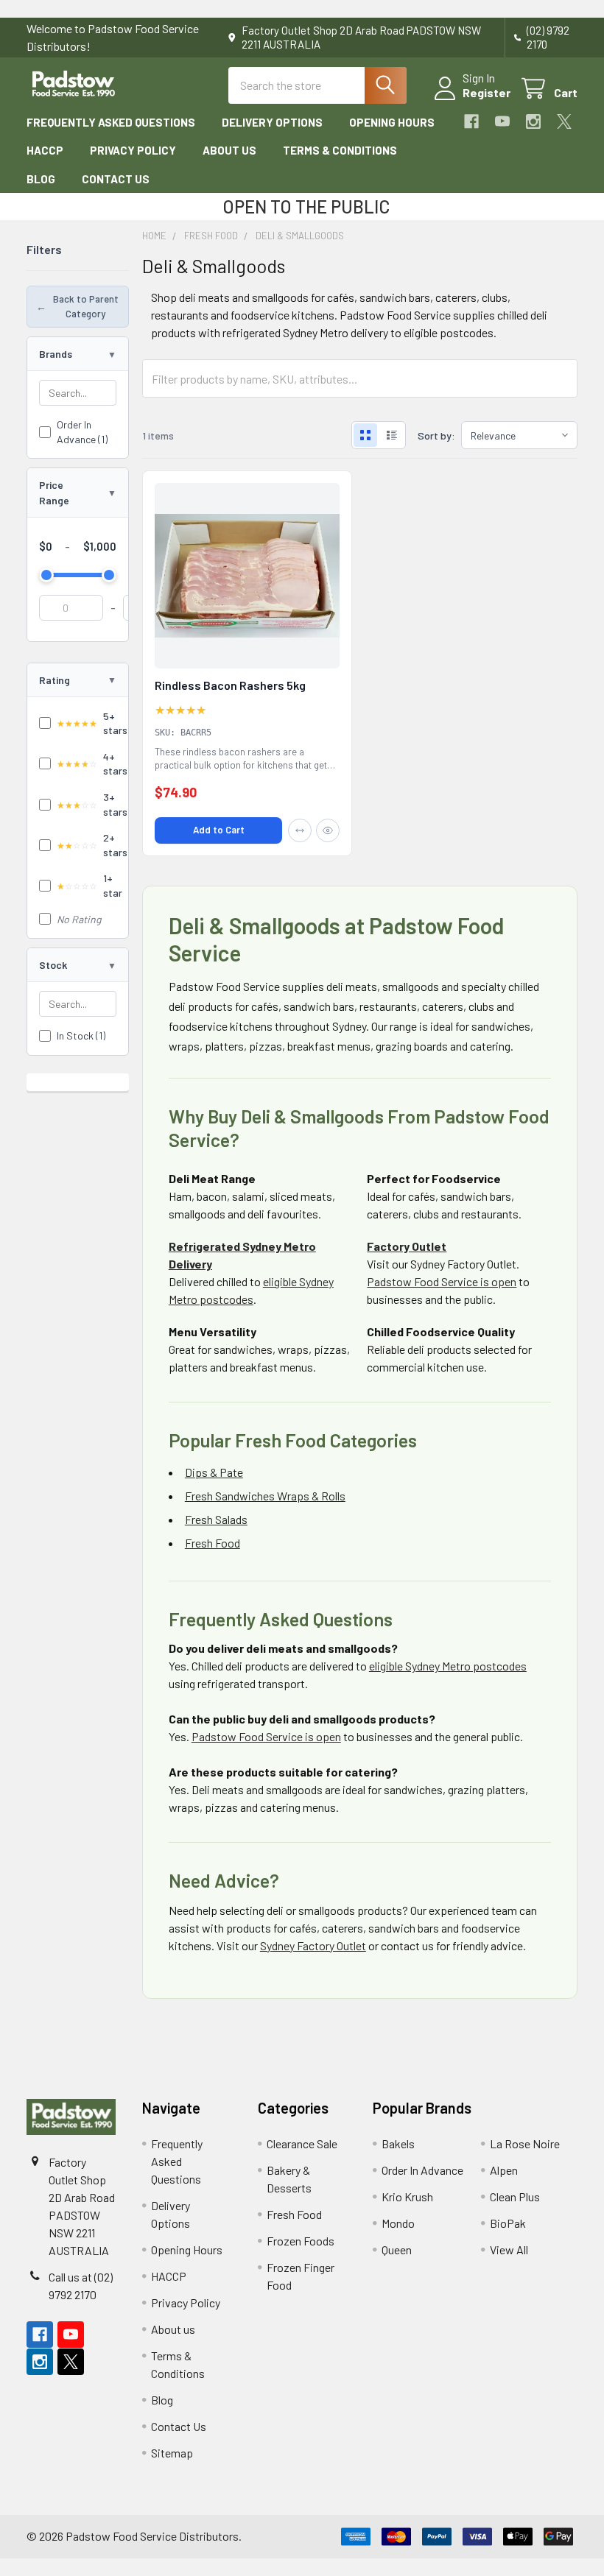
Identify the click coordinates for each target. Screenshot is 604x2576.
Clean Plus (515, 2196)
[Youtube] (502, 121)
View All (509, 2249)
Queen (397, 2249)
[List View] (392, 435)
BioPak (508, 2223)
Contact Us (116, 179)
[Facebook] (471, 121)
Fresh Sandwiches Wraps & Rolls (265, 1496)
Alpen (504, 2170)
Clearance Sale (302, 2143)
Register (487, 92)
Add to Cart (219, 830)
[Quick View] (328, 830)
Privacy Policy (133, 150)
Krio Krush (407, 2196)
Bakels (398, 2143)
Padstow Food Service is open (442, 1281)
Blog (41, 179)
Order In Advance (422, 2170)
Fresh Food (213, 1543)
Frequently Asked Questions (111, 122)
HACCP (45, 150)
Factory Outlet (407, 1246)
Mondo (398, 2223)
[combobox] (317, 85)
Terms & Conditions (340, 150)
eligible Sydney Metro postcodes (448, 1666)
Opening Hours (392, 122)
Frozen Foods (301, 2241)
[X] (564, 121)
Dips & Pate (214, 1472)
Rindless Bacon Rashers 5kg (230, 685)
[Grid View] (365, 435)
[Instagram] (533, 121)
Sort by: (436, 435)
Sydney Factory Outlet (313, 1945)
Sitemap (172, 2453)
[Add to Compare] (300, 830)
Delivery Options (272, 122)
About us (229, 150)
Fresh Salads (216, 1519)
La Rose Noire (525, 2143)
